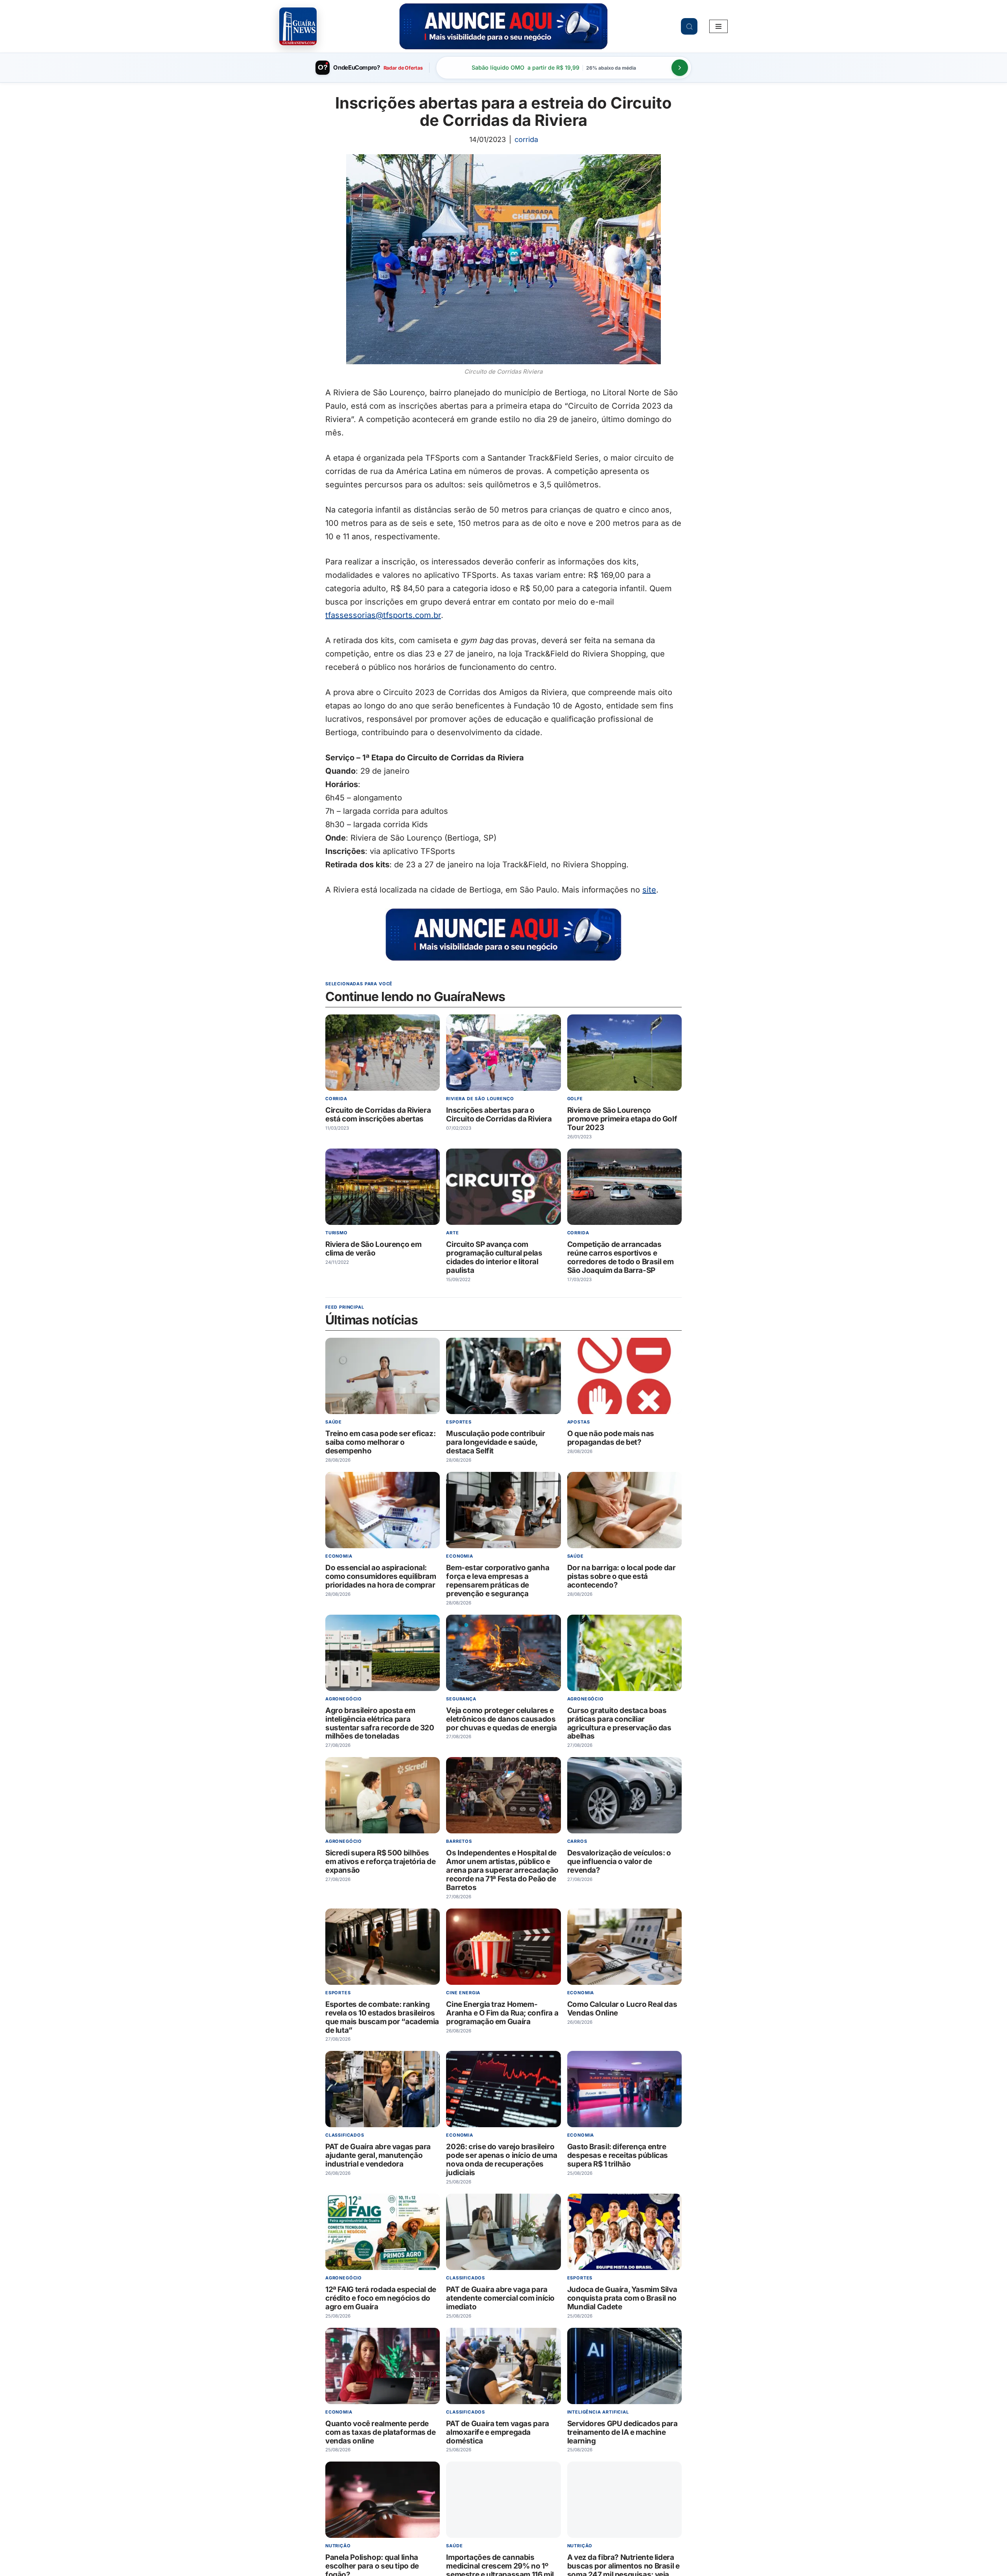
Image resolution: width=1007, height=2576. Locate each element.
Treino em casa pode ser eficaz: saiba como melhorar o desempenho (380, 1443)
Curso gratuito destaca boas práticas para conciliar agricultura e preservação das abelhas (619, 1723)
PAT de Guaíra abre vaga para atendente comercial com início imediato (500, 2298)
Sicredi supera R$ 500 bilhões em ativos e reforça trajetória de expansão (381, 1862)
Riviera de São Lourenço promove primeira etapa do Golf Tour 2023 (622, 1119)
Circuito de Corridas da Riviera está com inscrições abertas (378, 1115)
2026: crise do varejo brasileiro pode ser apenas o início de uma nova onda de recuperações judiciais (502, 2160)
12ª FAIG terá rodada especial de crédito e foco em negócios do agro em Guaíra (381, 2298)
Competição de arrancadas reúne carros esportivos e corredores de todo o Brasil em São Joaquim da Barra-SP (621, 1257)
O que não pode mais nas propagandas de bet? (611, 1438)
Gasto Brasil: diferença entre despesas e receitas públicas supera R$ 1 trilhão (618, 2156)
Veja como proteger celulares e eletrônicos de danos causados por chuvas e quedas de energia (502, 1719)
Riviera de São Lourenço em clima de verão (373, 1249)
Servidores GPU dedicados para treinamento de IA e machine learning (622, 2432)
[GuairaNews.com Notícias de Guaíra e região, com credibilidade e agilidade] (298, 26)
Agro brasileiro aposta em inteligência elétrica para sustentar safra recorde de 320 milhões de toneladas (380, 1723)
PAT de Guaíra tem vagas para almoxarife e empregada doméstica (497, 2432)
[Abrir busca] (689, 26)
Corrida (526, 139)
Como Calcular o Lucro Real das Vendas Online (622, 2009)
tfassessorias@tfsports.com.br (383, 615)
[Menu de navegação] (718, 26)
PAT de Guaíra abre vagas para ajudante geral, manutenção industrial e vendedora (378, 2156)
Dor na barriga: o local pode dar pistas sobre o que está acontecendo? (622, 1576)
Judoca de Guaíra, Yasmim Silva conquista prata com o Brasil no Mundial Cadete (622, 2298)
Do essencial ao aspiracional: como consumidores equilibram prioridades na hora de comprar (381, 1576)
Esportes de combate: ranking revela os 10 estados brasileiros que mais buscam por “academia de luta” (382, 2017)
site (649, 890)
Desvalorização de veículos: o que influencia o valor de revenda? (619, 1862)
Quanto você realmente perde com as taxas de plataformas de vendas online (381, 2432)
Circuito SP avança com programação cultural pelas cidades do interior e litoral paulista (494, 1257)
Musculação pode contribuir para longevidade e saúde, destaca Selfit (495, 1443)
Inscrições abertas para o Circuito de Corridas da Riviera (499, 1115)
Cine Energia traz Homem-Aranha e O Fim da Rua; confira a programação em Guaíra (502, 2013)
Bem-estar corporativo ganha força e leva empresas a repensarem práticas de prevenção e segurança (498, 1581)
